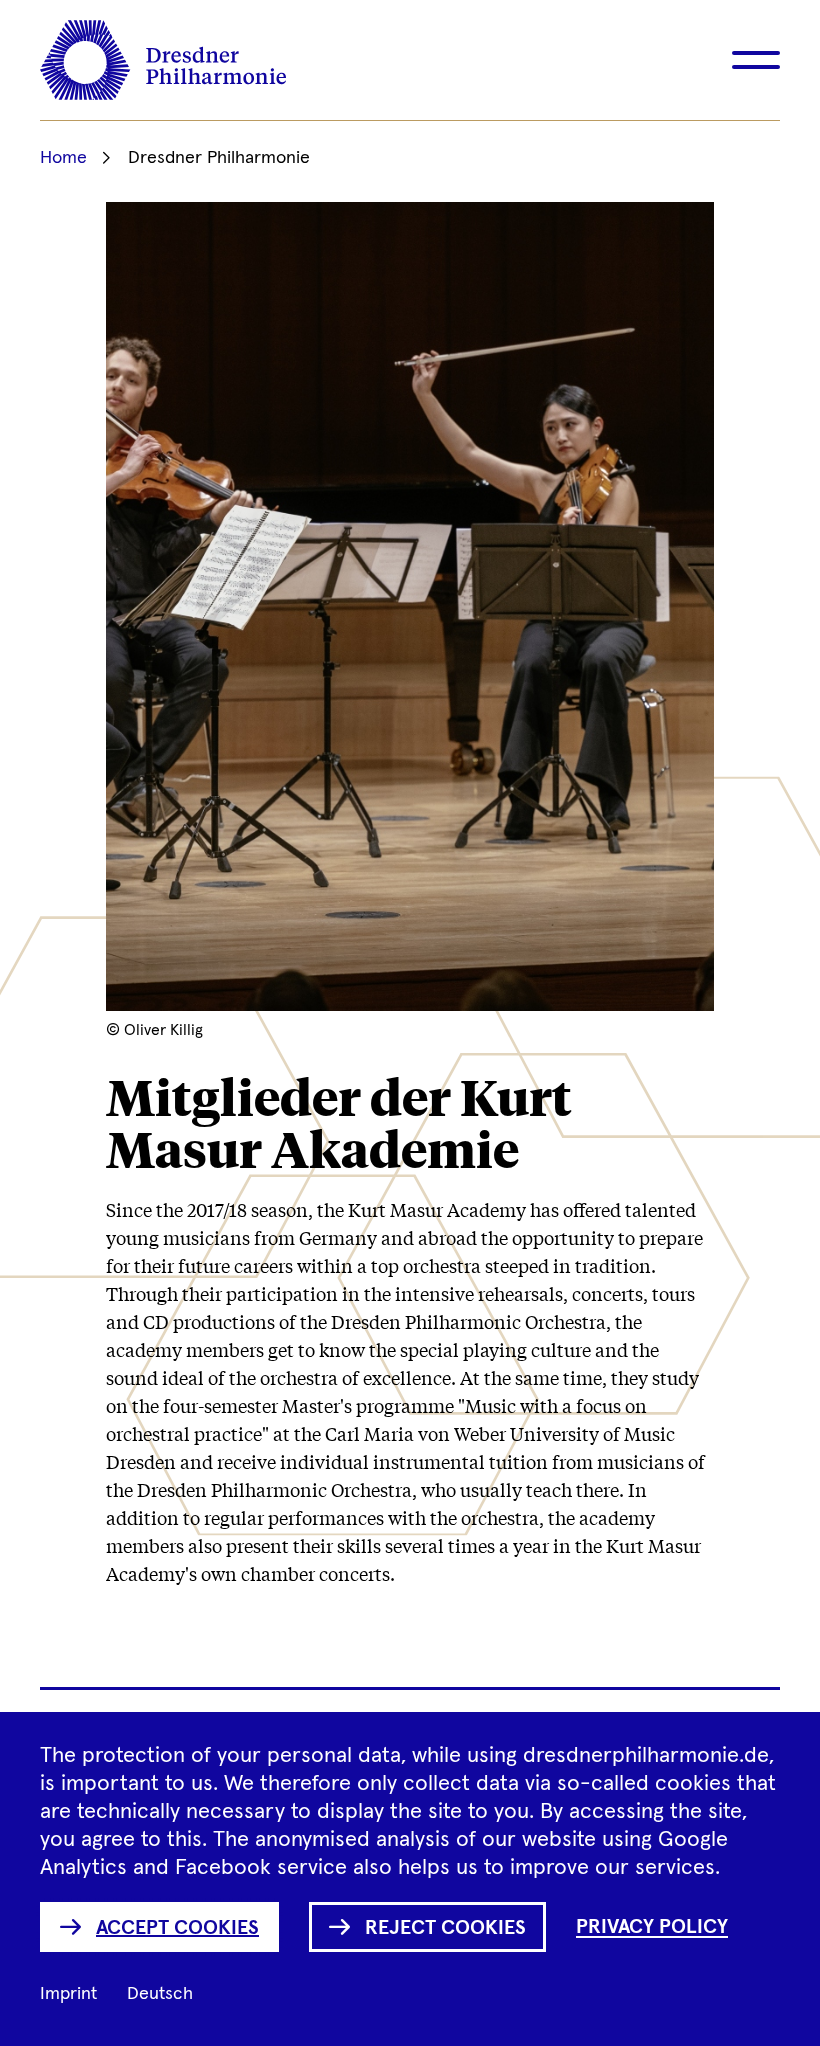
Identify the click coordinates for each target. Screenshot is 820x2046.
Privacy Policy (652, 1927)
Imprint (68, 1994)
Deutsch (160, 1994)
